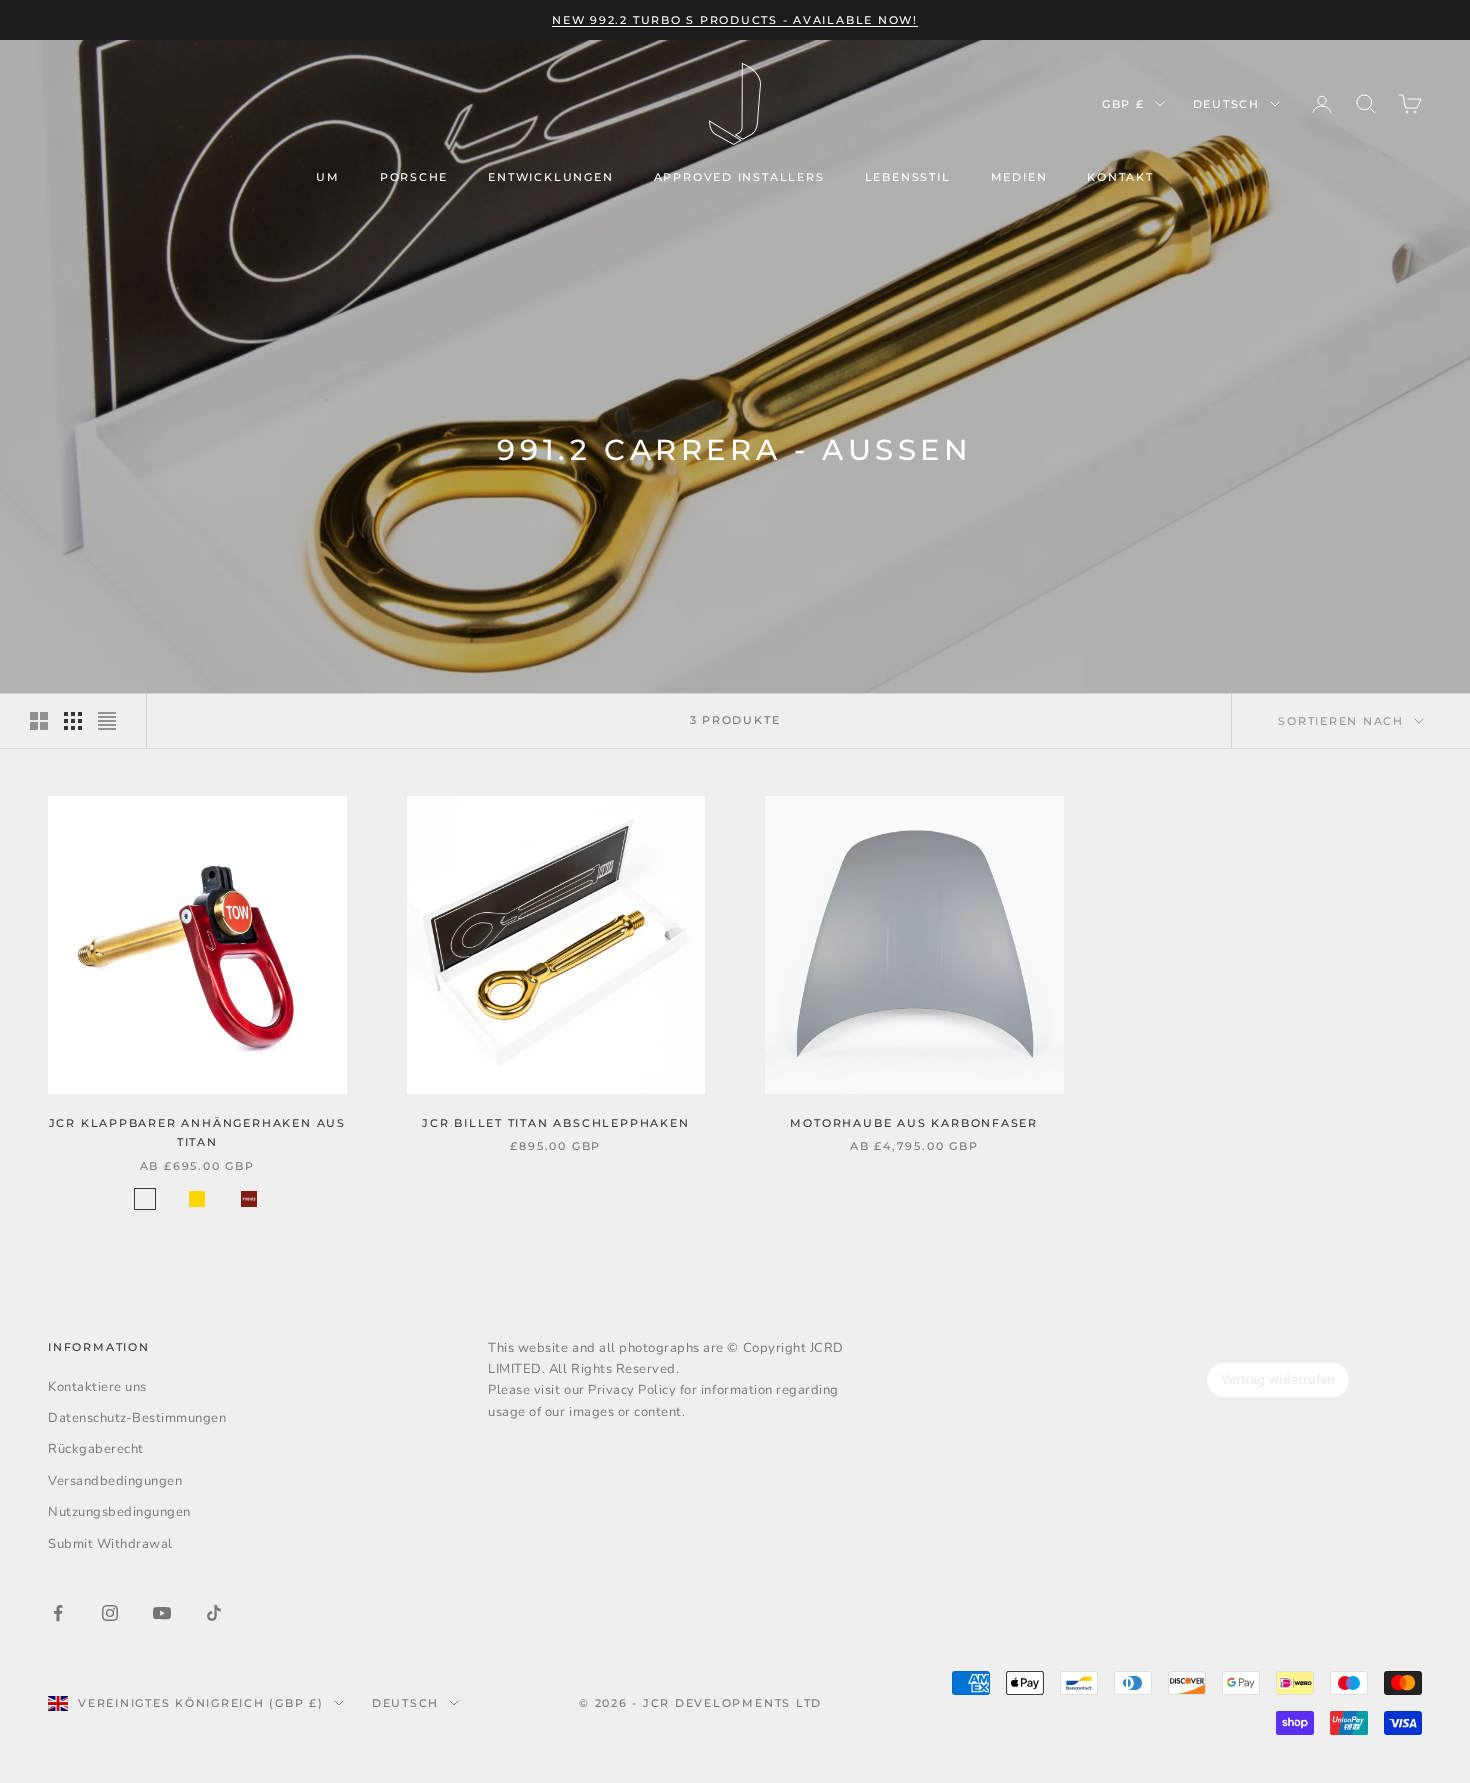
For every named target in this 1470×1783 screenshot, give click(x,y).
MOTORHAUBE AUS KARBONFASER (914, 1123)
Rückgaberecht (96, 1449)
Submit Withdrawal (110, 1544)
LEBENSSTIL (908, 177)
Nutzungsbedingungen (119, 1512)
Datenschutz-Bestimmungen (137, 1418)
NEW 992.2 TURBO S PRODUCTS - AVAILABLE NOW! (735, 20)
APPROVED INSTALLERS (739, 177)
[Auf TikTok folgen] (214, 1613)
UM (328, 177)
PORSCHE (414, 177)
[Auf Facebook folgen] (58, 1613)
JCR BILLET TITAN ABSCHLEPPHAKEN (556, 1123)
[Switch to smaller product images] (73, 721)
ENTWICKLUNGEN (550, 177)
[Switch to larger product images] (39, 721)
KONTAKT (1120, 177)
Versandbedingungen (115, 1481)
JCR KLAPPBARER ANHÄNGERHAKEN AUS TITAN (197, 1132)
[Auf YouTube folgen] (162, 1613)
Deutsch (1226, 104)
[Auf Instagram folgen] (110, 1613)
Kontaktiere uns (97, 1387)
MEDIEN (1019, 177)
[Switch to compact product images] (107, 721)
